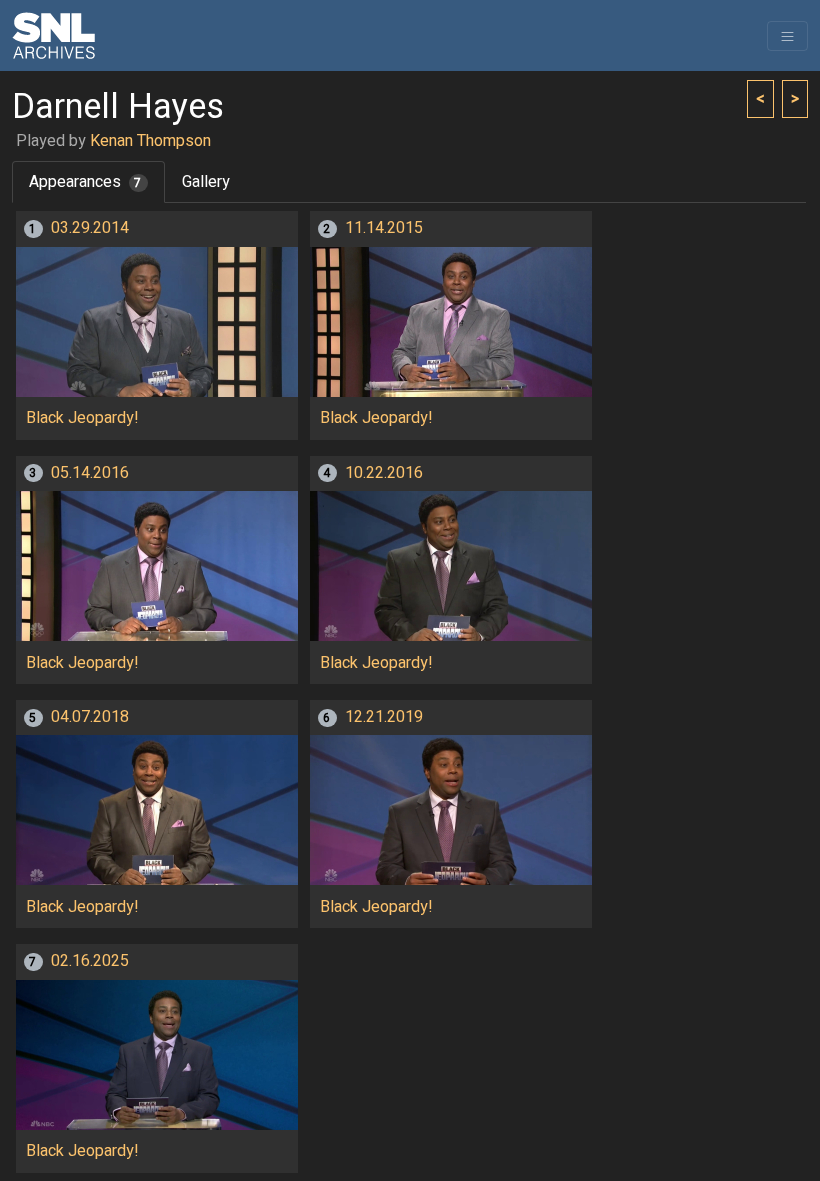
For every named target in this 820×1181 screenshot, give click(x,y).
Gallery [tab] (206, 182)
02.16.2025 (90, 961)
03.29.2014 (90, 228)
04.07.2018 (90, 717)
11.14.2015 (384, 228)
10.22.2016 (384, 473)
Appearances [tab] (85, 182)
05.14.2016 (90, 473)
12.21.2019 (384, 717)
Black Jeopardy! (82, 418)
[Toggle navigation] (787, 36)
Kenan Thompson (150, 141)
